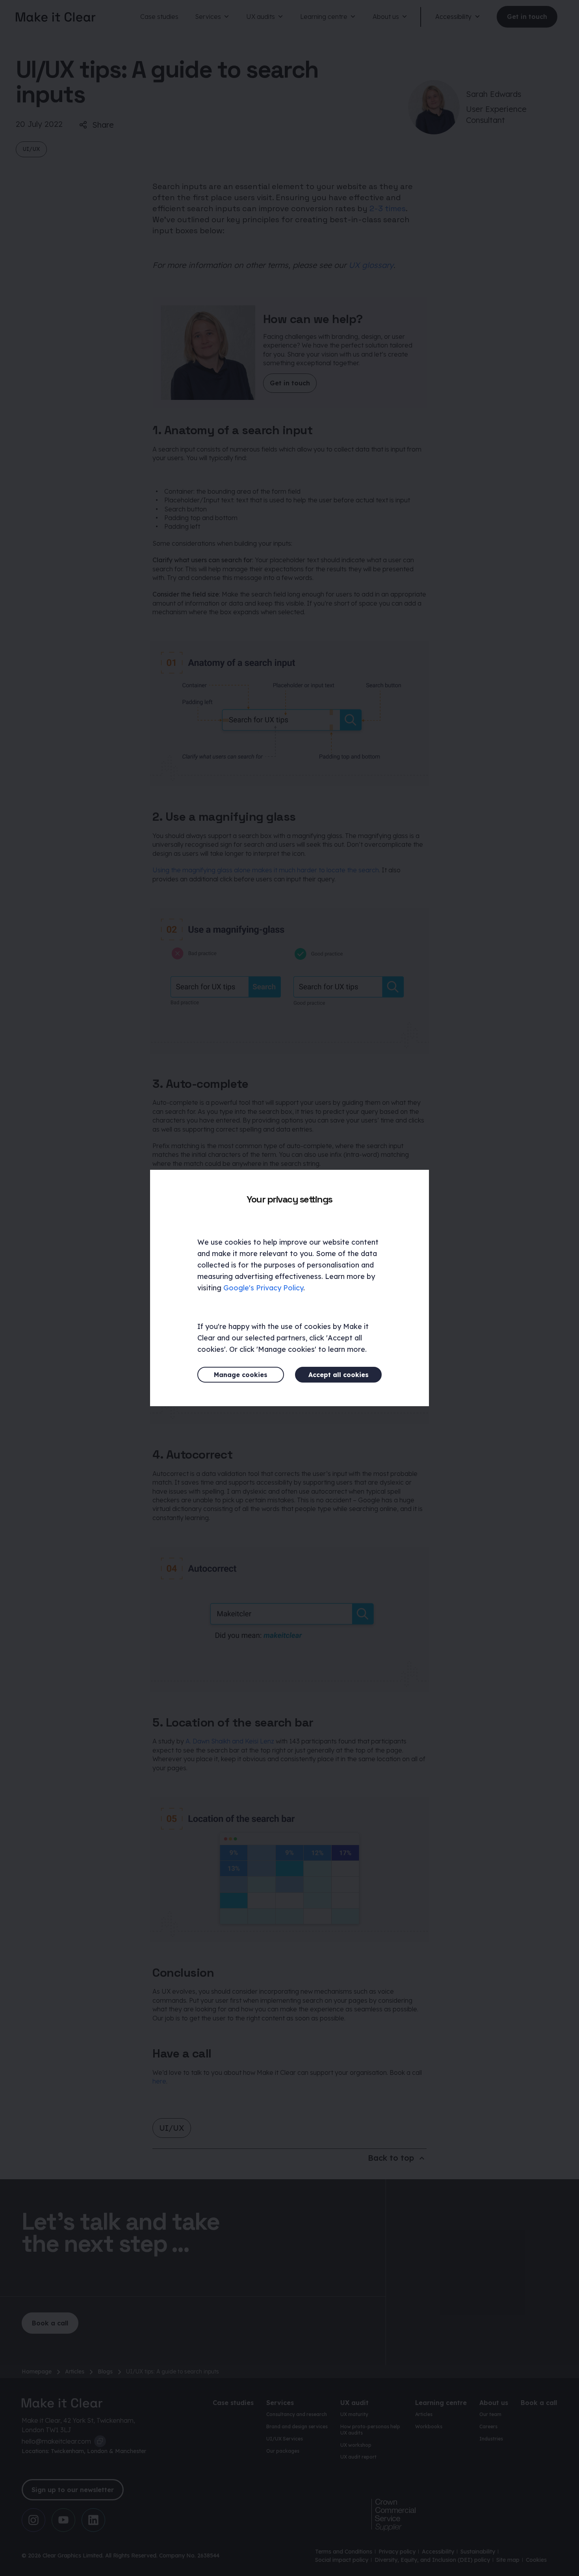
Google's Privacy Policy (263, 1288)
